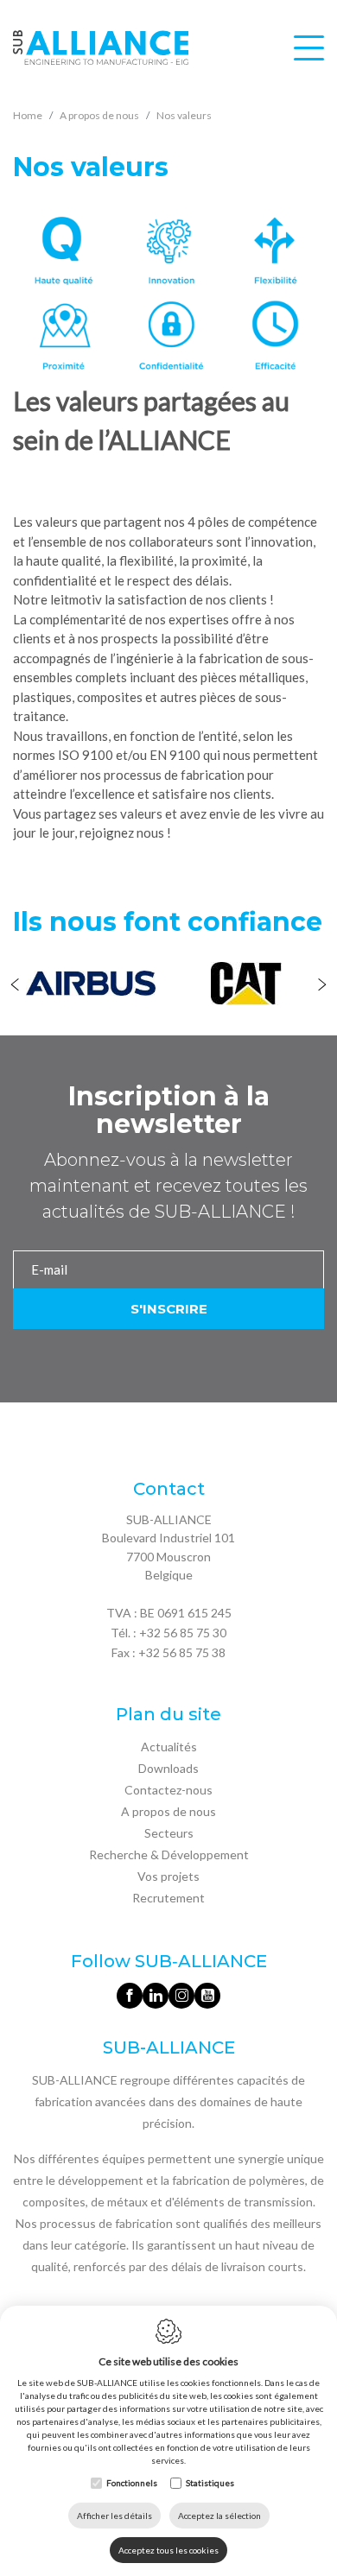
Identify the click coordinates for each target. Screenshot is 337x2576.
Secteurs (169, 1833)
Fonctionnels (132, 2483)
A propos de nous (168, 1811)
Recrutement (168, 1898)
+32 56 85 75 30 (183, 1633)
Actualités (169, 1747)
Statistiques (210, 2483)
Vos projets (168, 1876)
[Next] (322, 986)
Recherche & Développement (169, 1854)
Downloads (168, 1768)
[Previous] (15, 986)
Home (28, 115)
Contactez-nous (168, 1790)
